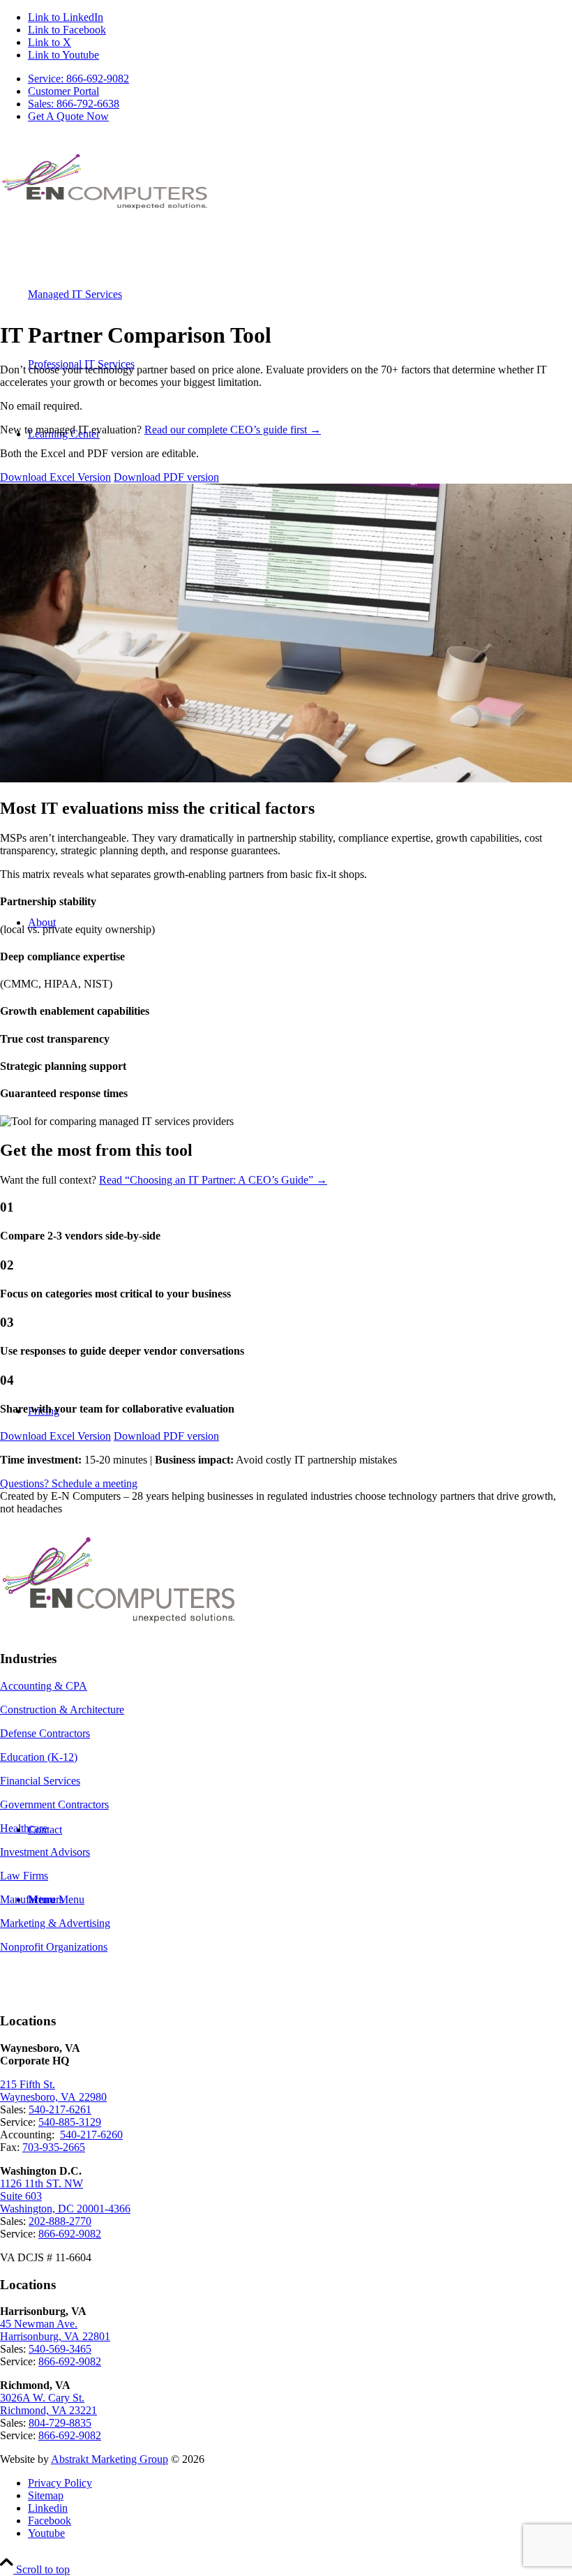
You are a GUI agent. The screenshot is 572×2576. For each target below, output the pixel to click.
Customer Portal (63, 91)
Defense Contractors (45, 1733)
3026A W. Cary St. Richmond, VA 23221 (48, 2404)
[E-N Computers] (105, 213)
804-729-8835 (60, 2423)
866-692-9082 (70, 2234)
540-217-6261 (60, 2109)
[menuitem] (300, 79)
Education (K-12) (39, 1757)
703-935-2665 (54, 2147)
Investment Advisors (45, 1852)
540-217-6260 (91, 2135)
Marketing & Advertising (55, 1923)
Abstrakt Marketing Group (110, 2459)
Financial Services (40, 1781)
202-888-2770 (60, 2221)
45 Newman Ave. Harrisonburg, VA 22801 (55, 2330)
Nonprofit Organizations (54, 1947)
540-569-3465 (60, 2349)
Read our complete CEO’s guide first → (233, 430)
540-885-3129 (70, 2122)
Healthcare (24, 1828)
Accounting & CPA (44, 1686)
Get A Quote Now (68, 116)
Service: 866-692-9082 (78, 79)
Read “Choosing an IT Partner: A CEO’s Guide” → (213, 1180)
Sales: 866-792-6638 (74, 104)
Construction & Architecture (62, 1710)
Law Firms (24, 1876)
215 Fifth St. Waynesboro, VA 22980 (53, 2091)
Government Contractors (54, 1804)
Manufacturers (32, 1899)
